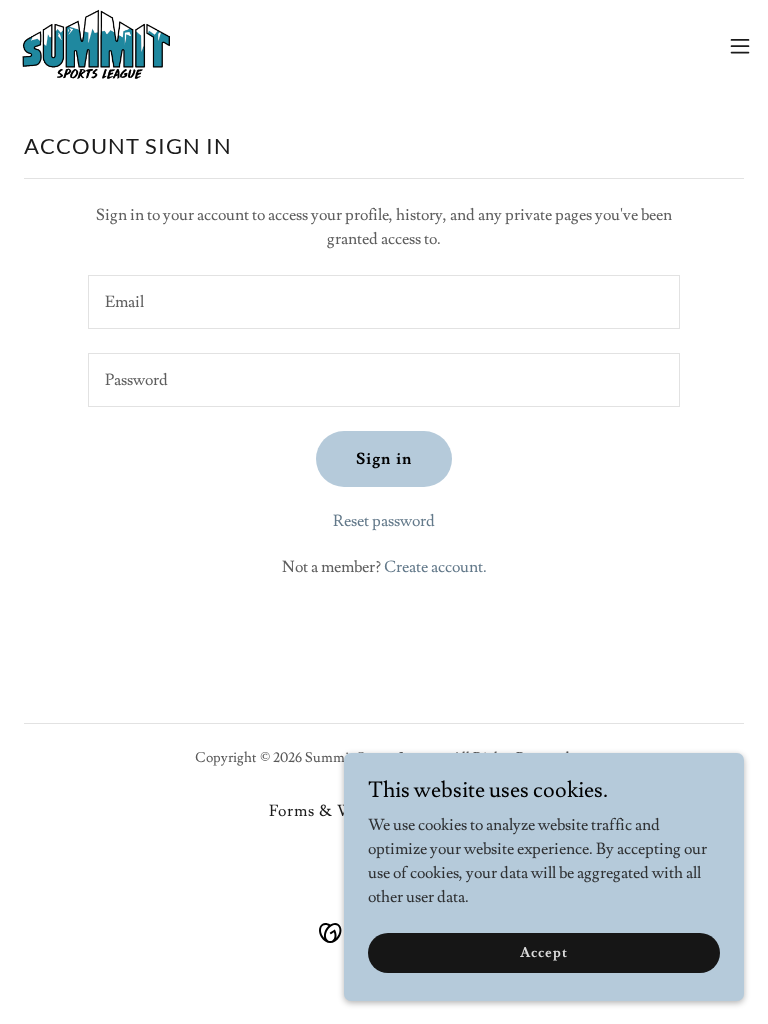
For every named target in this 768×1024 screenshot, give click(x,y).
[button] (740, 46)
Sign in (383, 459)
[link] (97, 45)
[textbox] (384, 302)
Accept (543, 952)
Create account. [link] (435, 567)
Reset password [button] (384, 521)
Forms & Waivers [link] (334, 811)
